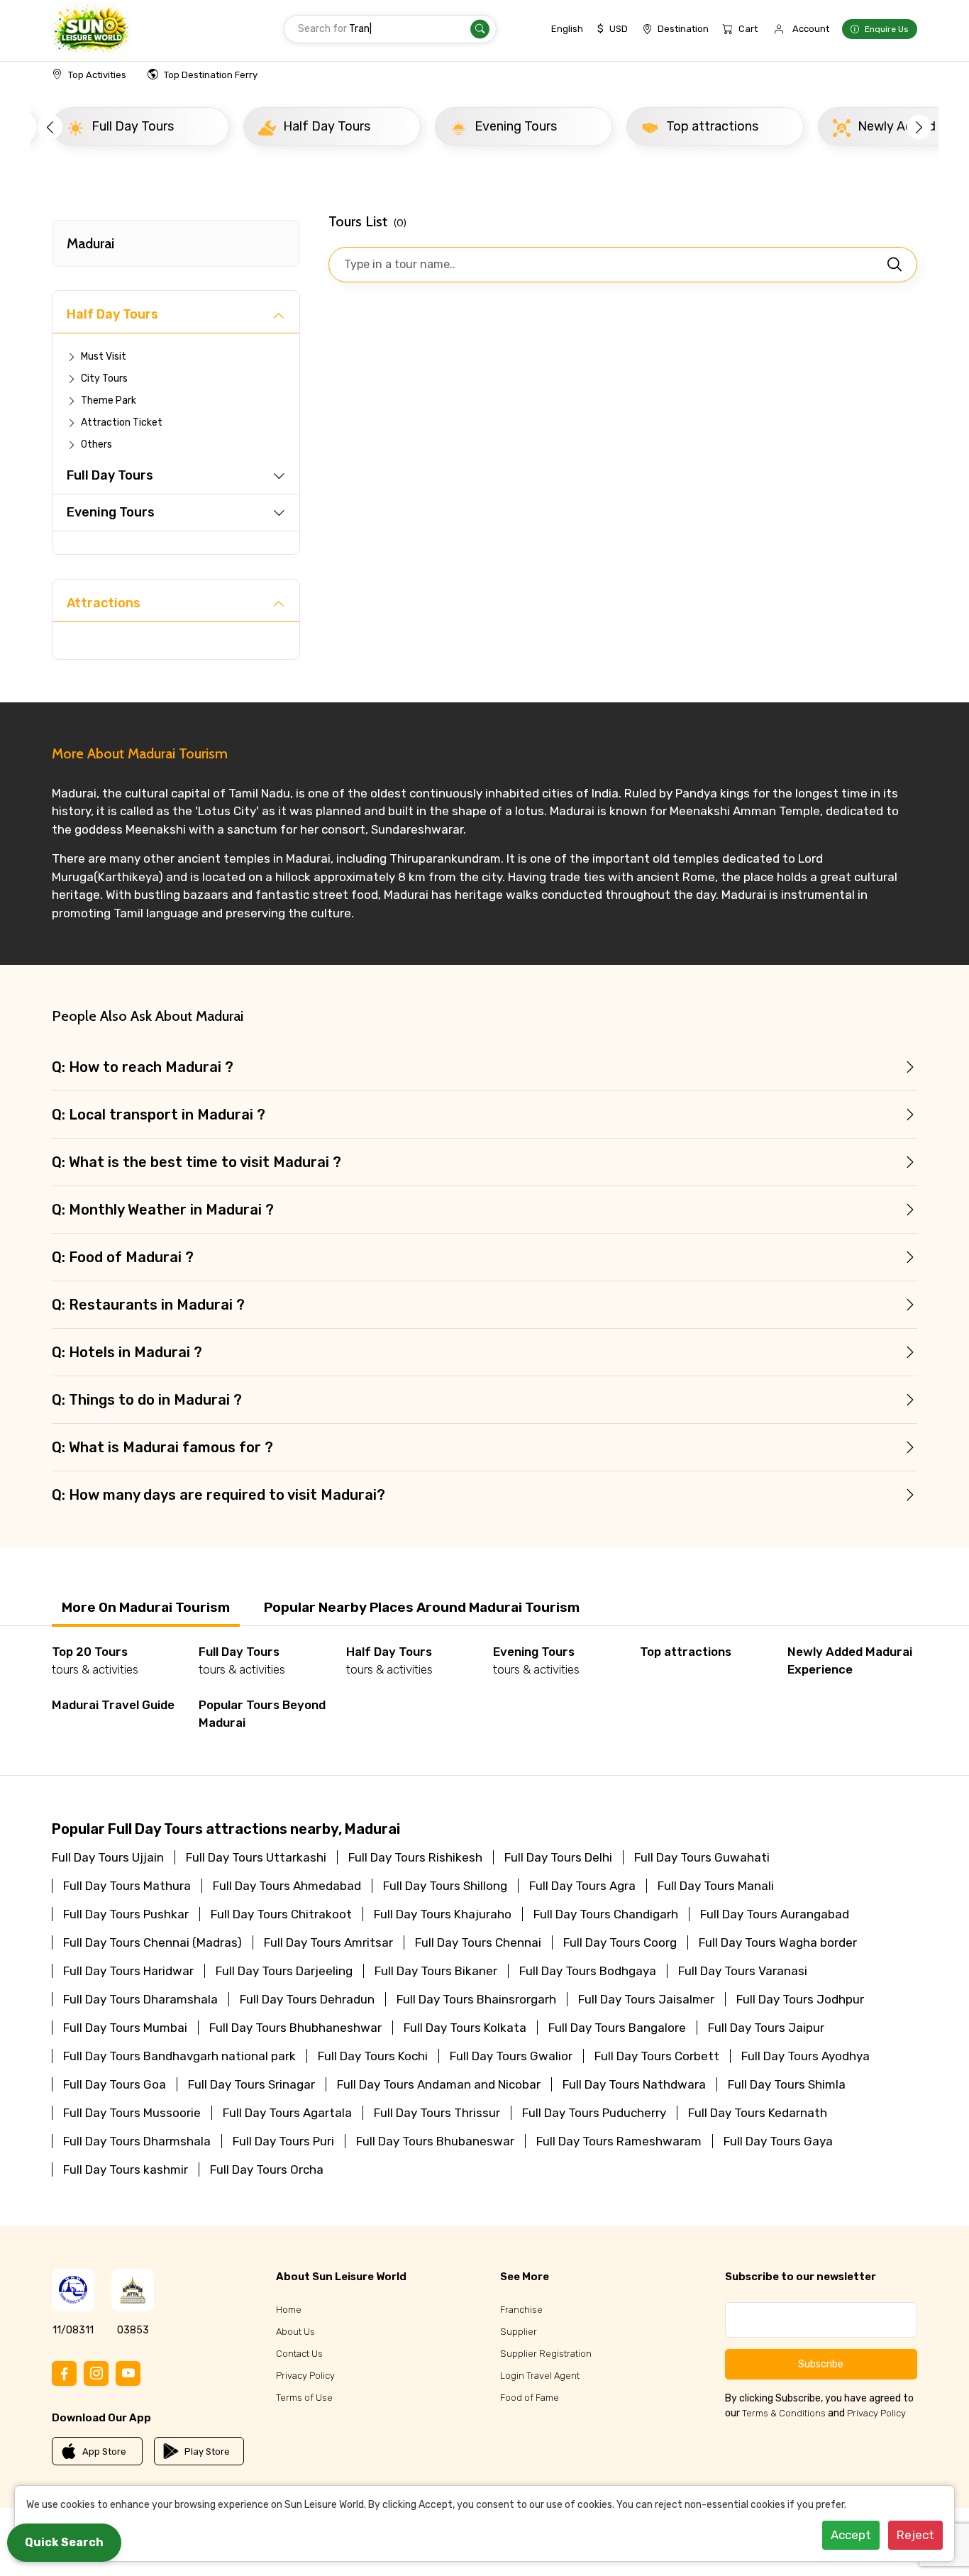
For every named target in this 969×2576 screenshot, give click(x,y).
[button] (50, 127)
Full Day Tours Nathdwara (634, 2084)
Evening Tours (111, 512)
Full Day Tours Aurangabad (775, 1914)
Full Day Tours (110, 475)
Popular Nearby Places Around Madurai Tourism (422, 1607)
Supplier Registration (546, 2354)
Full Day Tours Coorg (620, 1942)
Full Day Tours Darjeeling (284, 1971)
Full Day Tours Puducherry (594, 2113)
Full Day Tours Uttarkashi (256, 1857)
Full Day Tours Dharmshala (137, 2141)
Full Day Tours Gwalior (511, 2056)
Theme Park (109, 400)
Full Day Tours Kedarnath (758, 2113)
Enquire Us (887, 29)
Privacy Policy (305, 2376)
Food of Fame (530, 2398)
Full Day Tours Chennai (478, 1942)
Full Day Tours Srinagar (251, 2084)
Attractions (104, 603)
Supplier (519, 2332)
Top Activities (97, 75)
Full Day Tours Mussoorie (132, 2113)
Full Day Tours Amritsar (328, 1942)
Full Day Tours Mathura (127, 1886)
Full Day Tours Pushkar (126, 1914)
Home (289, 2310)
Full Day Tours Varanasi (743, 1971)
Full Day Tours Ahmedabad (287, 1886)
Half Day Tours (112, 314)
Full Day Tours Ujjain (108, 1857)
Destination (683, 29)
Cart (748, 29)
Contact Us (299, 2354)
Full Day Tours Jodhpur (800, 1999)
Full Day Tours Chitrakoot (281, 1914)
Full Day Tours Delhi (558, 1857)
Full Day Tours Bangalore (617, 2028)
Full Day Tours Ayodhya (805, 2056)
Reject (915, 2535)
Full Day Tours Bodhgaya (588, 1971)
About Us (295, 2332)
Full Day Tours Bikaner (436, 1971)
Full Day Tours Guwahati (702, 1857)
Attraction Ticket (122, 422)
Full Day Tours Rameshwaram (619, 2141)
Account (811, 29)
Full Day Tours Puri (283, 2141)
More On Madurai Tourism (146, 1607)
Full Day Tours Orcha (267, 2169)
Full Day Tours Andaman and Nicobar (439, 2084)
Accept (851, 2535)
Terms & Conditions (784, 2413)
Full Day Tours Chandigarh (606, 1914)
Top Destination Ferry (211, 75)
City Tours (104, 378)
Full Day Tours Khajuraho (443, 1914)
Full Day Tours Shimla (787, 2084)
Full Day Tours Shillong (445, 1886)
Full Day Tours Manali (716, 1886)
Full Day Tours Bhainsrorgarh (476, 1999)
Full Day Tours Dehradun (307, 1999)
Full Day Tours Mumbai (125, 2028)
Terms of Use (304, 2398)
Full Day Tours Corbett (657, 2056)
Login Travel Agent (540, 2376)
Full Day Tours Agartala (287, 2113)
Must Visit (104, 356)
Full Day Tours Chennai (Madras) (153, 1942)
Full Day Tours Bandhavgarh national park (179, 2056)
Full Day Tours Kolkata (465, 2028)
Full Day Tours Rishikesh (415, 1857)
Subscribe (821, 2364)
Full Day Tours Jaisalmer (646, 1999)
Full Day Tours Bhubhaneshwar (295, 2028)
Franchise (521, 2310)
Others (96, 444)
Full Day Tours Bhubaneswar (435, 2141)
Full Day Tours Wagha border (778, 1942)
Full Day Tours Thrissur (437, 2113)
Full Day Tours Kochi (373, 2056)
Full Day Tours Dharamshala (140, 1999)
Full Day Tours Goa (115, 2084)
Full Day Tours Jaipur (766, 2028)
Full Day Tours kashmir (126, 2169)
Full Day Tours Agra (582, 1886)
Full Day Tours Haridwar (128, 1971)
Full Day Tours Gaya (778, 2141)
